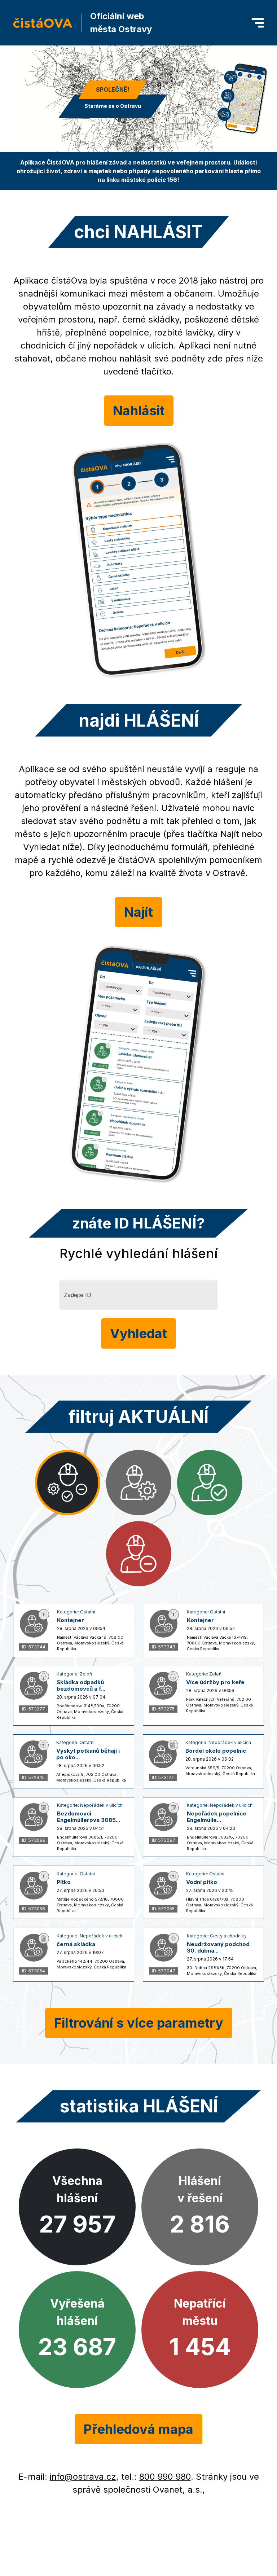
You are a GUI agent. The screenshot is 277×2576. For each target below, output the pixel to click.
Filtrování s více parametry (139, 2023)
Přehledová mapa (138, 2429)
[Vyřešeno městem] (210, 1483)
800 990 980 (165, 2477)
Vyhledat (138, 1333)
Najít (138, 912)
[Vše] (68, 1483)
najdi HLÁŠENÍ (139, 720)
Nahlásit (139, 411)
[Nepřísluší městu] (139, 1554)
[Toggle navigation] (258, 23)
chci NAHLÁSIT (138, 232)
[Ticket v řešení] (139, 1483)
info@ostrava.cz (83, 2477)
